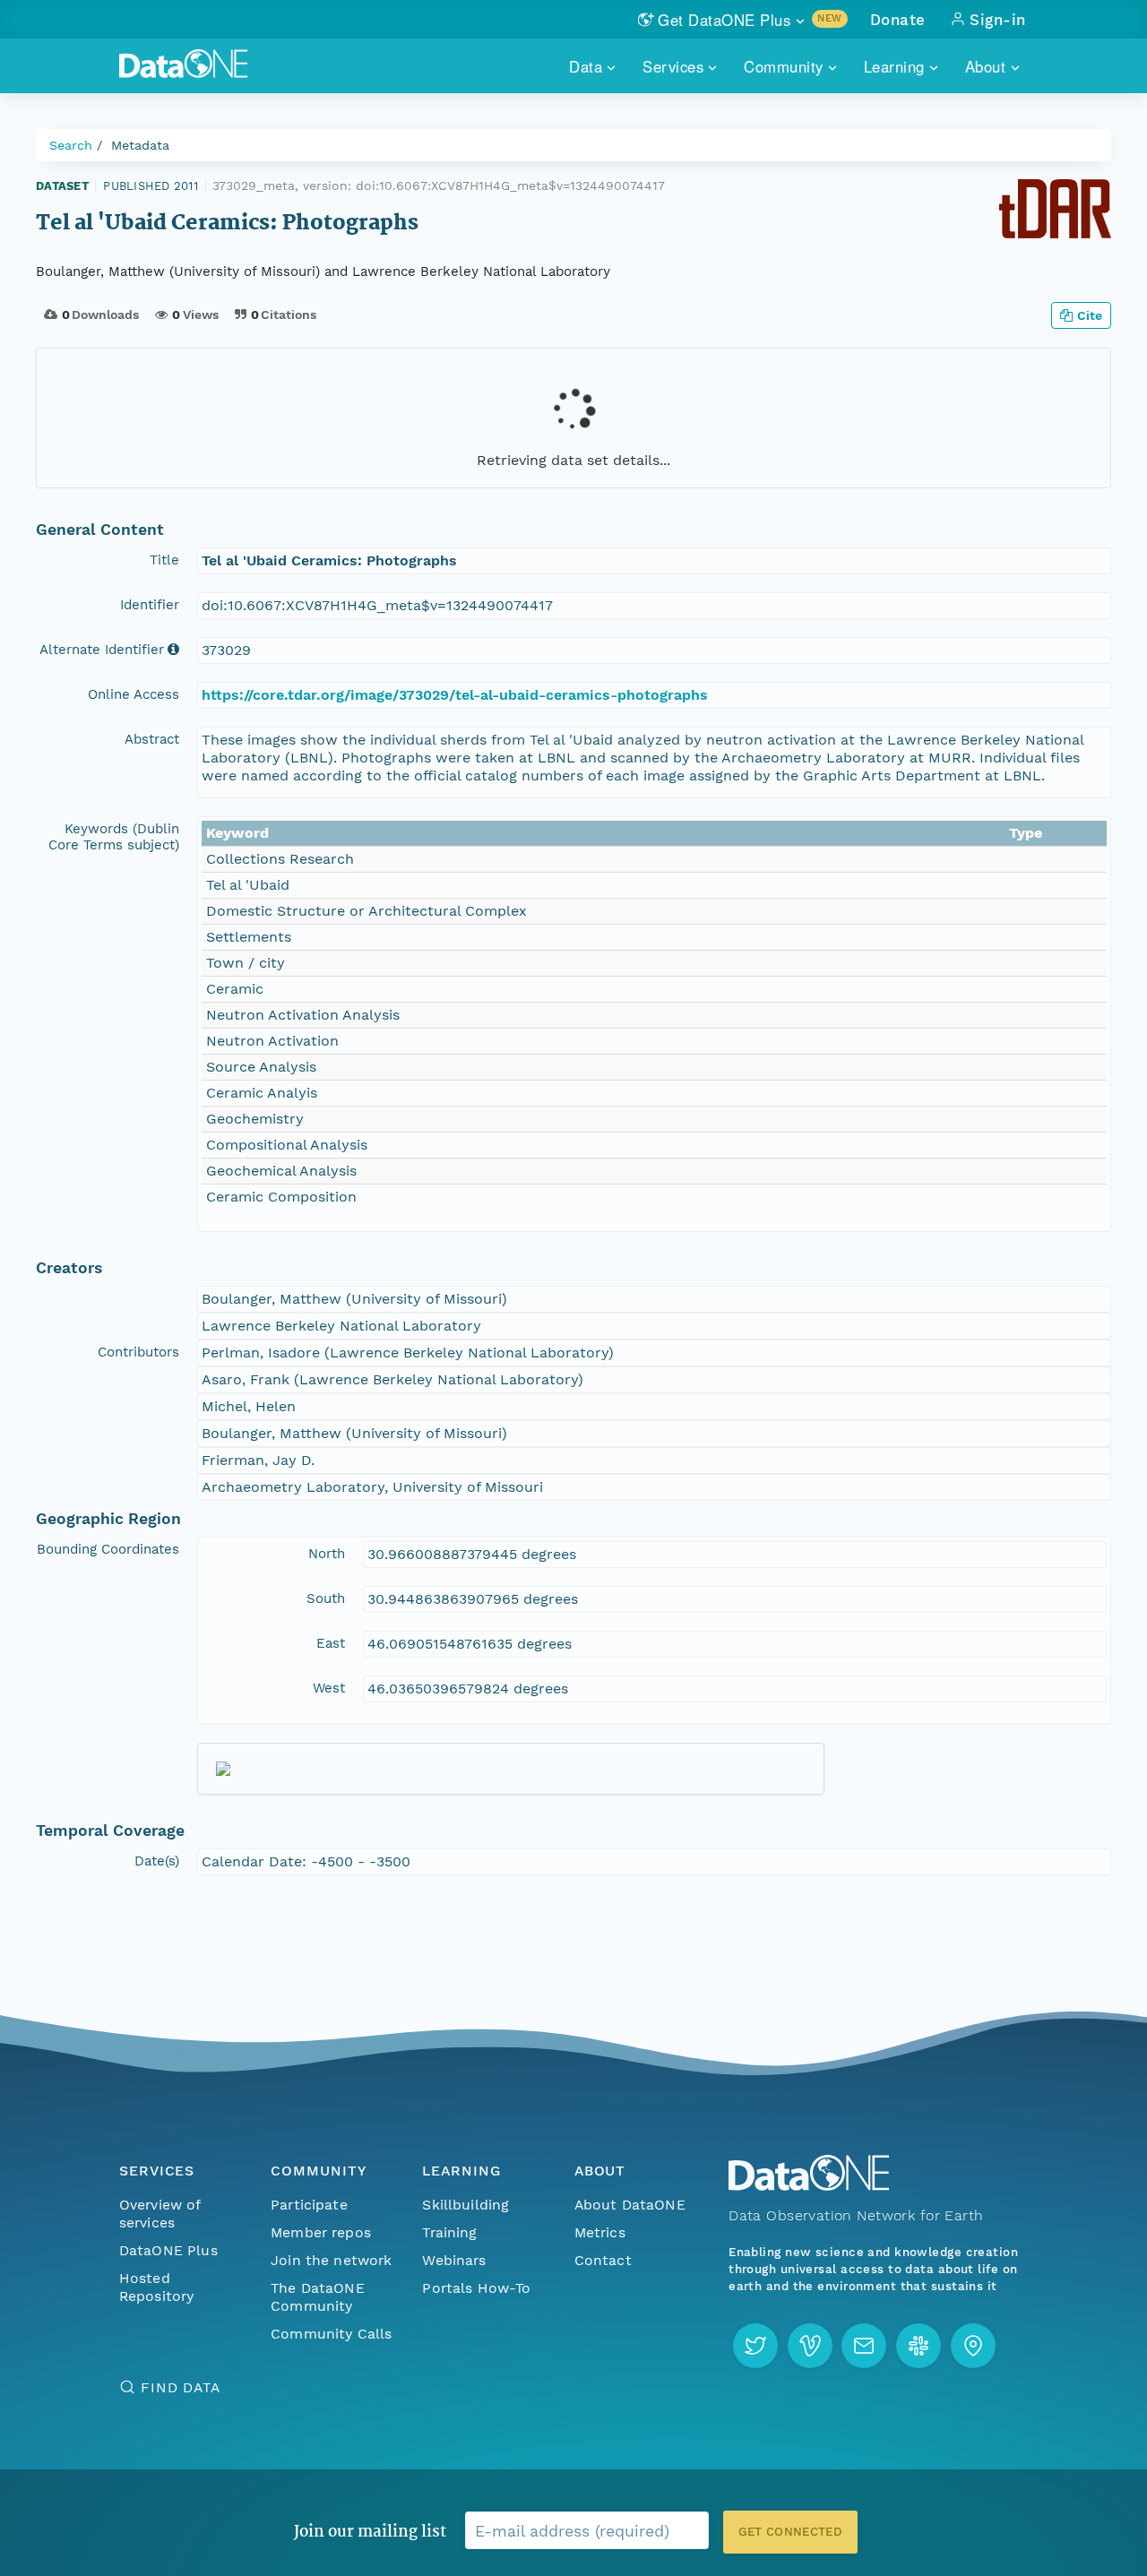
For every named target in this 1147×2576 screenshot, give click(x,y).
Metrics (600, 2232)
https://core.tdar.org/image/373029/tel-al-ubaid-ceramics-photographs (455, 695)
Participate (309, 2205)
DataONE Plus (168, 2250)
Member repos (321, 2232)
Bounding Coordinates (108, 1549)
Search (71, 145)
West (329, 1688)
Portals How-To (476, 2288)
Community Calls (331, 2334)
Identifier (150, 605)
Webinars (454, 2260)
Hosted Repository (157, 2287)
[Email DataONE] (864, 2346)
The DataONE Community (318, 2297)
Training (449, 2232)
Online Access (134, 694)
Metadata (140, 145)
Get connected (790, 2532)
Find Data (181, 2387)
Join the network (332, 2260)
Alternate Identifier (102, 650)
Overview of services (160, 2214)
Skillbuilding (466, 2205)
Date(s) (157, 1861)
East (331, 1643)
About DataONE (630, 2205)
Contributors (138, 1352)
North (327, 1554)
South (326, 1598)
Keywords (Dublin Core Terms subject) (114, 837)
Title (164, 560)
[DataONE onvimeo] (810, 2346)
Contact (603, 2260)
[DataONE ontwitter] (755, 2346)
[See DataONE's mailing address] (973, 2346)
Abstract (152, 739)
